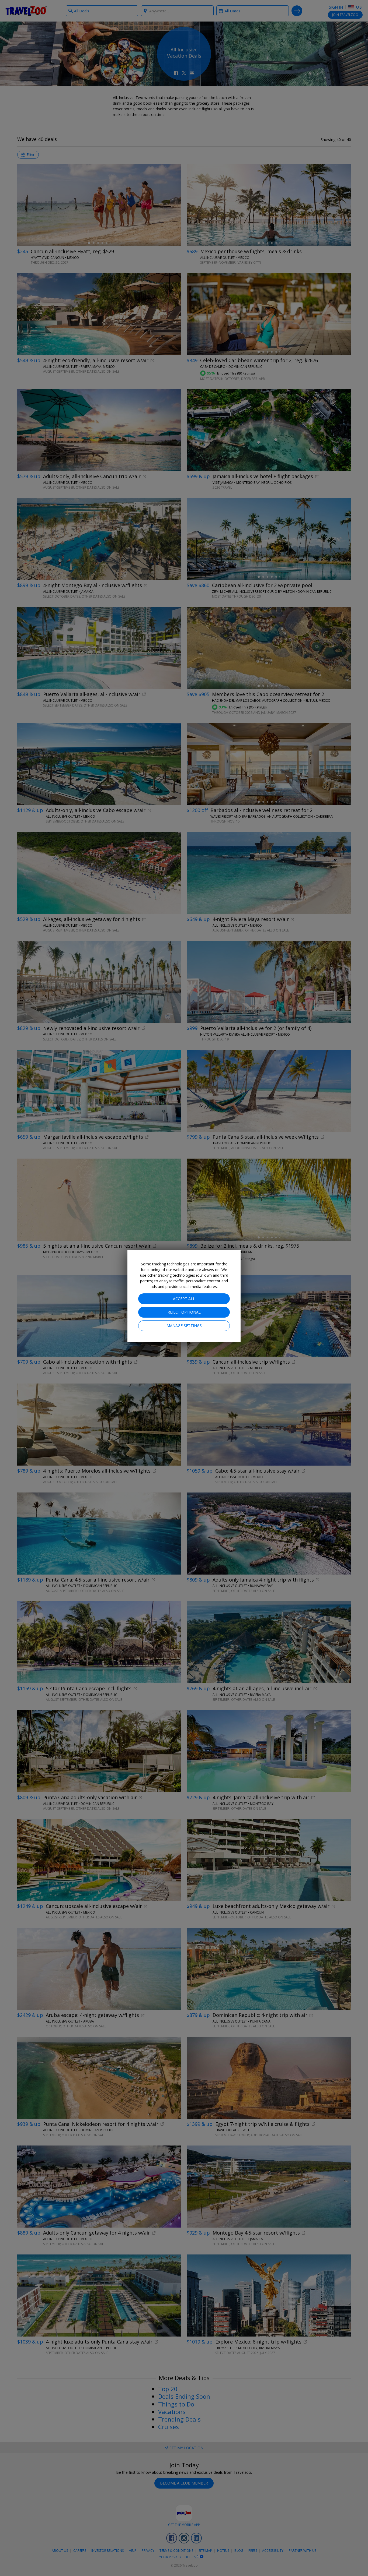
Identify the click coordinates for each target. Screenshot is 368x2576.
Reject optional (184, 1312)
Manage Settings (184, 1326)
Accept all (184, 1299)
